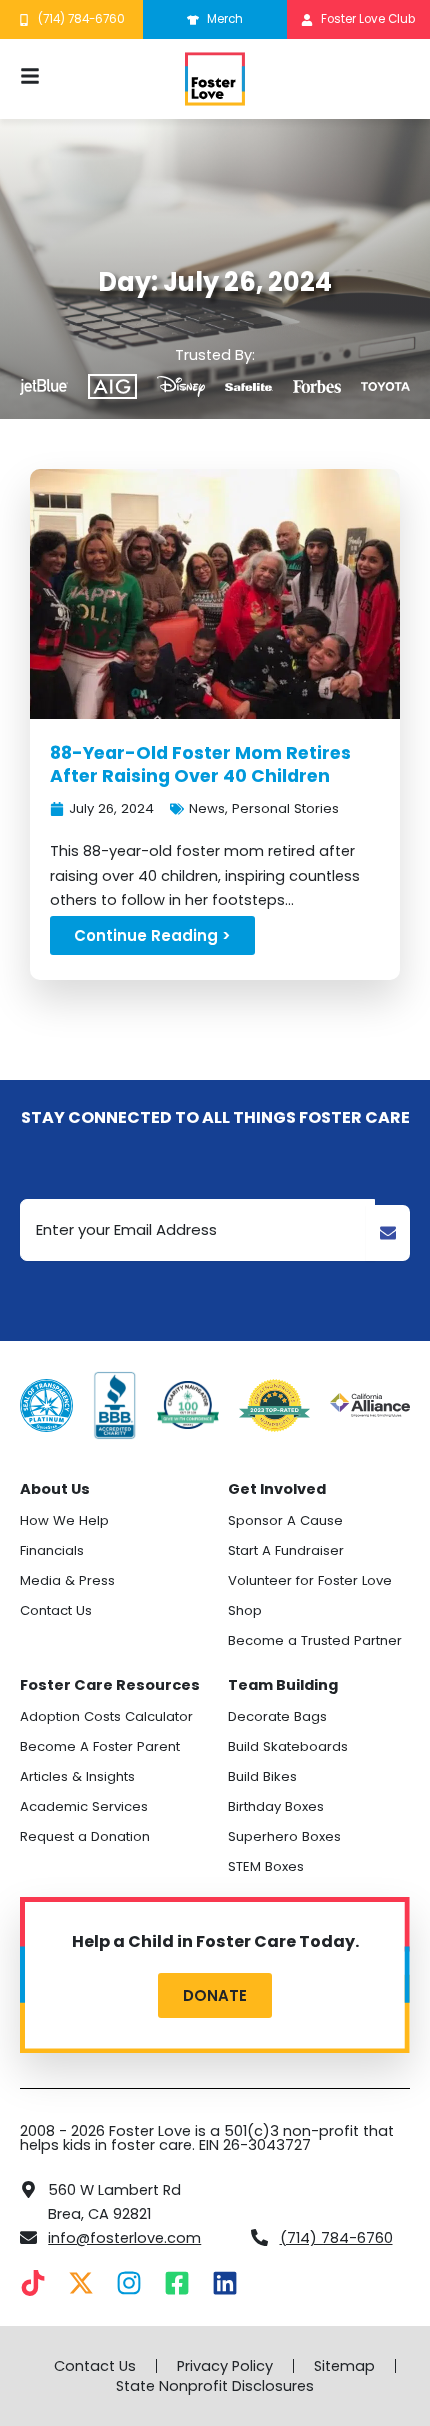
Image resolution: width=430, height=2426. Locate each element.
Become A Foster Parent (100, 1746)
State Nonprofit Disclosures (215, 2386)
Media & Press (67, 1580)
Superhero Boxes (284, 1836)
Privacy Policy (225, 2366)
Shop (245, 1610)
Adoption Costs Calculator (106, 1716)
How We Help (64, 1520)
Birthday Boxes (276, 1806)
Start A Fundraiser (286, 1550)
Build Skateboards (288, 1746)
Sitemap (344, 2366)
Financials (52, 1550)
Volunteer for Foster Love (310, 1580)
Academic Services (84, 1806)
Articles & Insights (77, 1776)
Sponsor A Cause (285, 1520)
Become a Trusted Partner (315, 1640)
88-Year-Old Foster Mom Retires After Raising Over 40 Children (200, 764)
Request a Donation (85, 1836)
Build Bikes (262, 1776)
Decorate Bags (277, 1716)
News (207, 808)
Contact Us (56, 1610)
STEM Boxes (266, 1866)
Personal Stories (285, 808)
